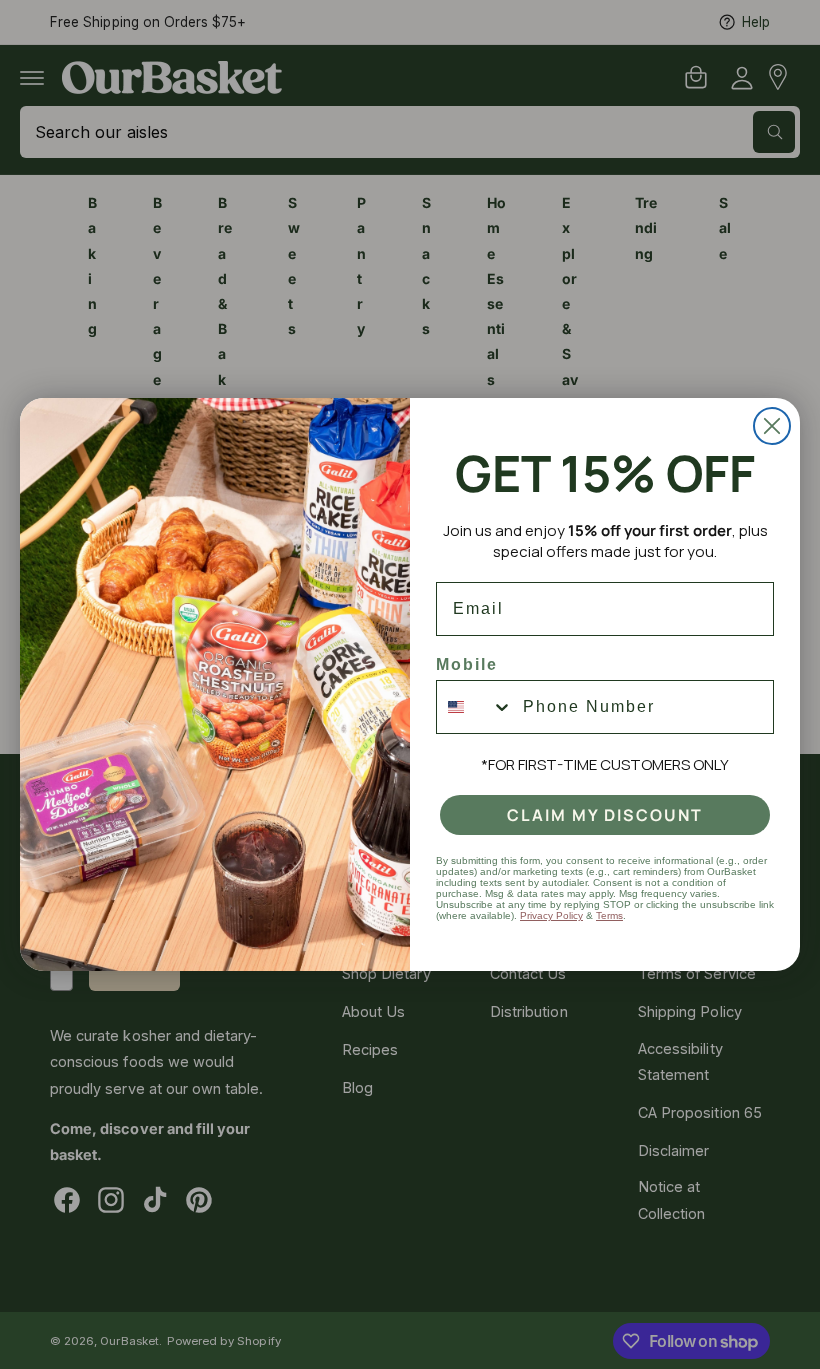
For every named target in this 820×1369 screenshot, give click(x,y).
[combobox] (475, 707)
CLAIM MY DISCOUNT (605, 815)
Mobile (467, 664)
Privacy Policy (551, 915)
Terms (609, 915)
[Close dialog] (772, 426)
